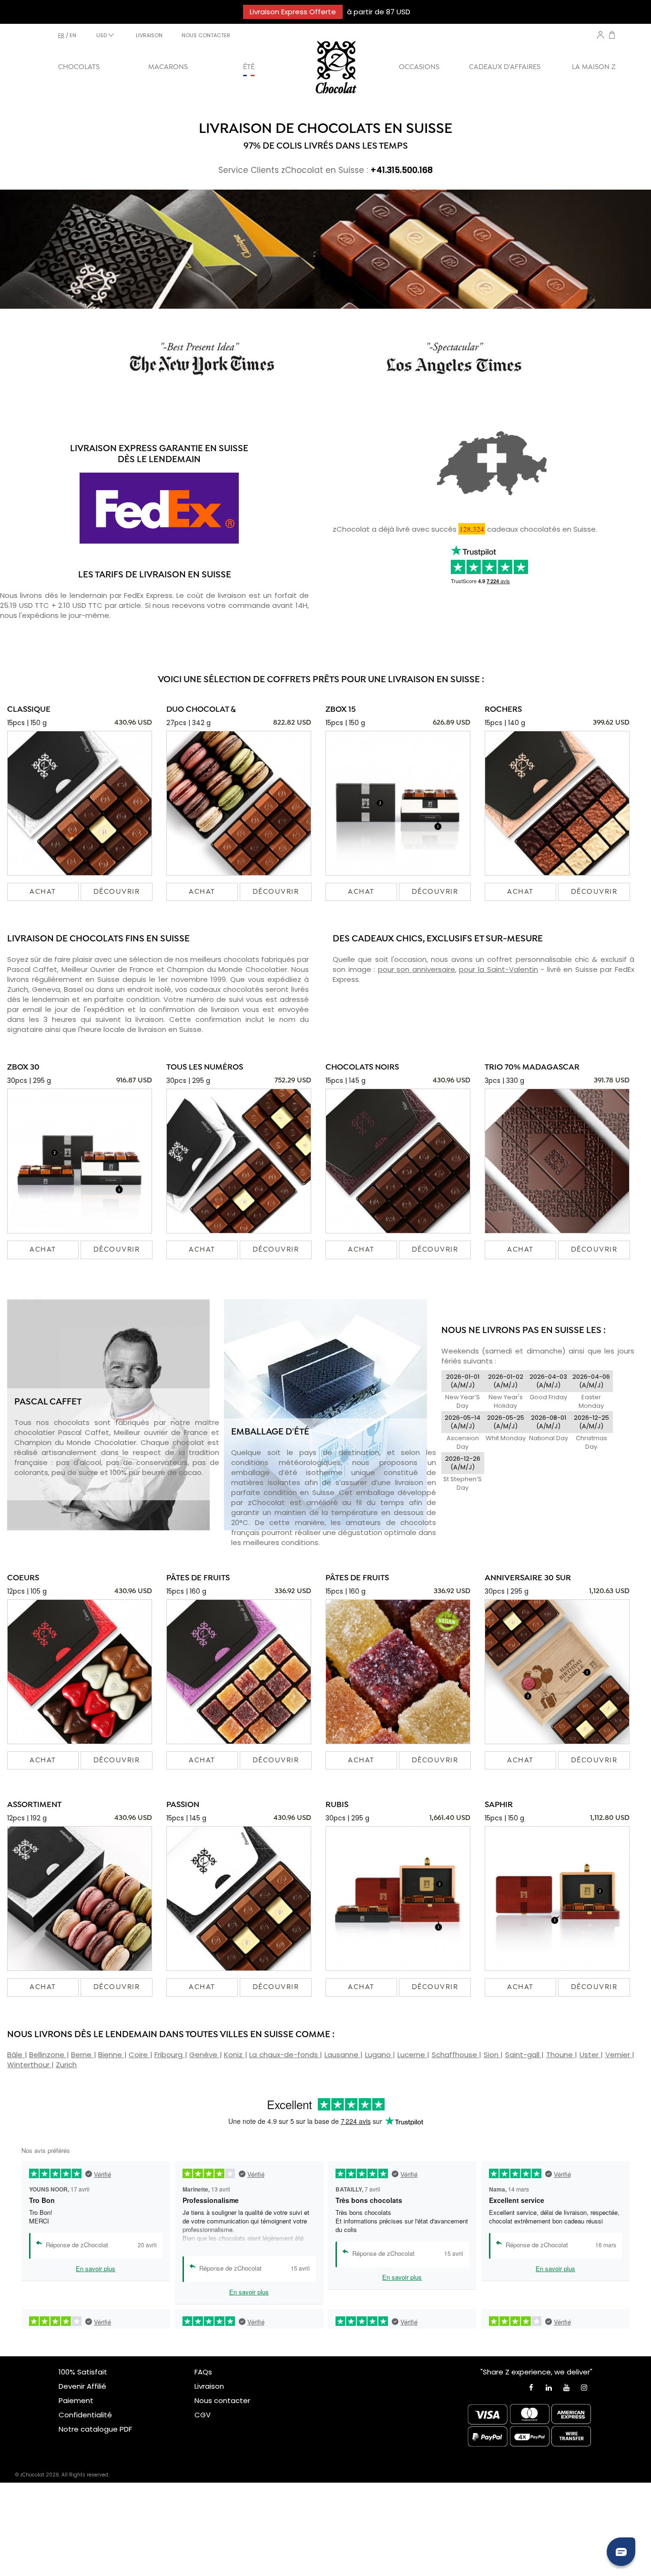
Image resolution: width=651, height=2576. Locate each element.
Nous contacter (222, 2400)
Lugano (379, 2055)
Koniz (234, 2055)
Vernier (619, 2055)
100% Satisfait (83, 2372)
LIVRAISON (149, 35)
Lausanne (343, 2055)
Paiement (76, 2400)
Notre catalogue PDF (95, 2429)
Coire (139, 2055)
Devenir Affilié (82, 2386)
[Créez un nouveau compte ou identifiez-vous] (600, 35)
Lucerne (412, 2055)
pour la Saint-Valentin (498, 969)
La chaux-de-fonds (285, 2055)
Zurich (66, 2065)
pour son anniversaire (417, 969)
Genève (204, 2055)
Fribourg (170, 2055)
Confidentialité (85, 2415)
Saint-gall (524, 2055)
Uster (590, 2055)
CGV (203, 2415)
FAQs (203, 2372)
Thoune (561, 2055)
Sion (492, 2055)
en (73, 35)
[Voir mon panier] (612, 36)
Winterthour (29, 2065)
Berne (82, 2055)
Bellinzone (48, 2055)
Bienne (111, 2055)
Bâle (16, 2055)
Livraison (209, 2386)
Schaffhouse (456, 2055)
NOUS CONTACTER (206, 35)
